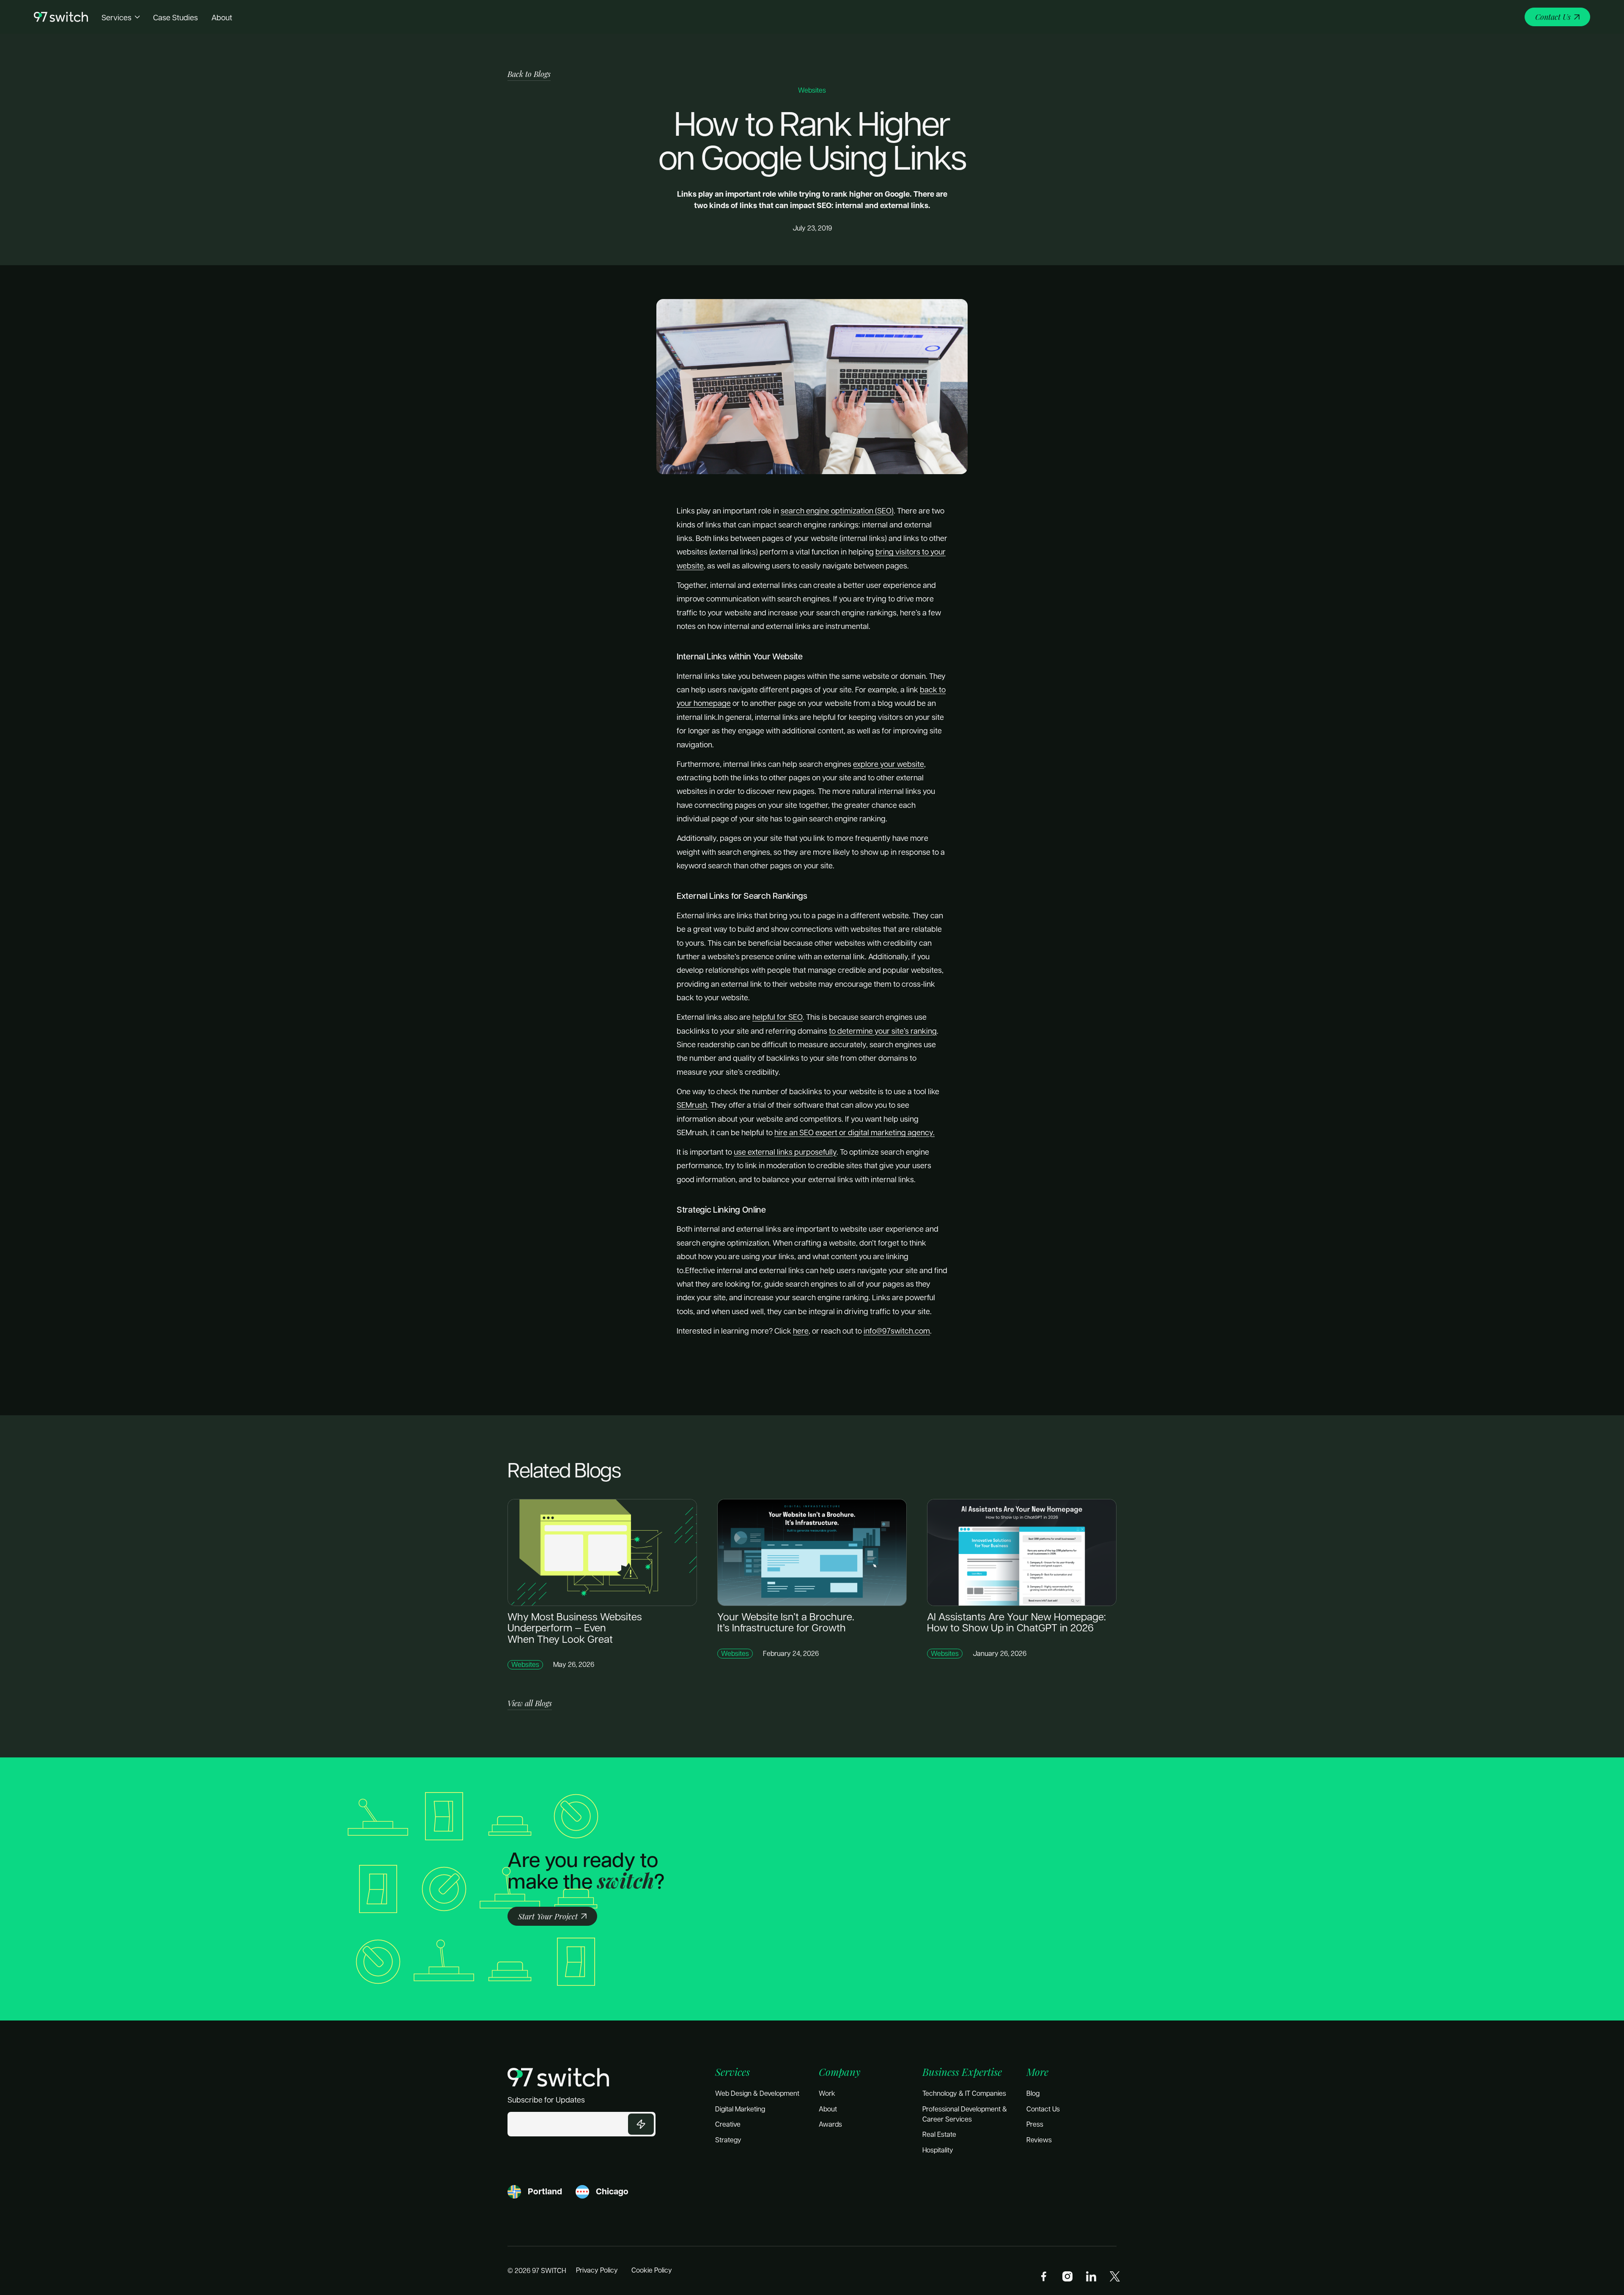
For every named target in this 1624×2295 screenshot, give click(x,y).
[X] (1115, 2276)
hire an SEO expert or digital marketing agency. (855, 1132)
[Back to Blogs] (529, 74)
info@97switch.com (897, 1330)
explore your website (889, 764)
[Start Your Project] (552, 1916)
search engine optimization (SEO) (837, 510)
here (801, 1330)
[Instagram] (1067, 2276)
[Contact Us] (1557, 17)
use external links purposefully (785, 1152)
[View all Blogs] (530, 1703)
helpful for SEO (778, 1017)
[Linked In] (1091, 2276)
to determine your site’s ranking (883, 1031)
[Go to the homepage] (558, 2077)
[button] (121, 17)
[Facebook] (1044, 2276)
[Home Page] (61, 17)
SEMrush (692, 1105)
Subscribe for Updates (546, 2099)
